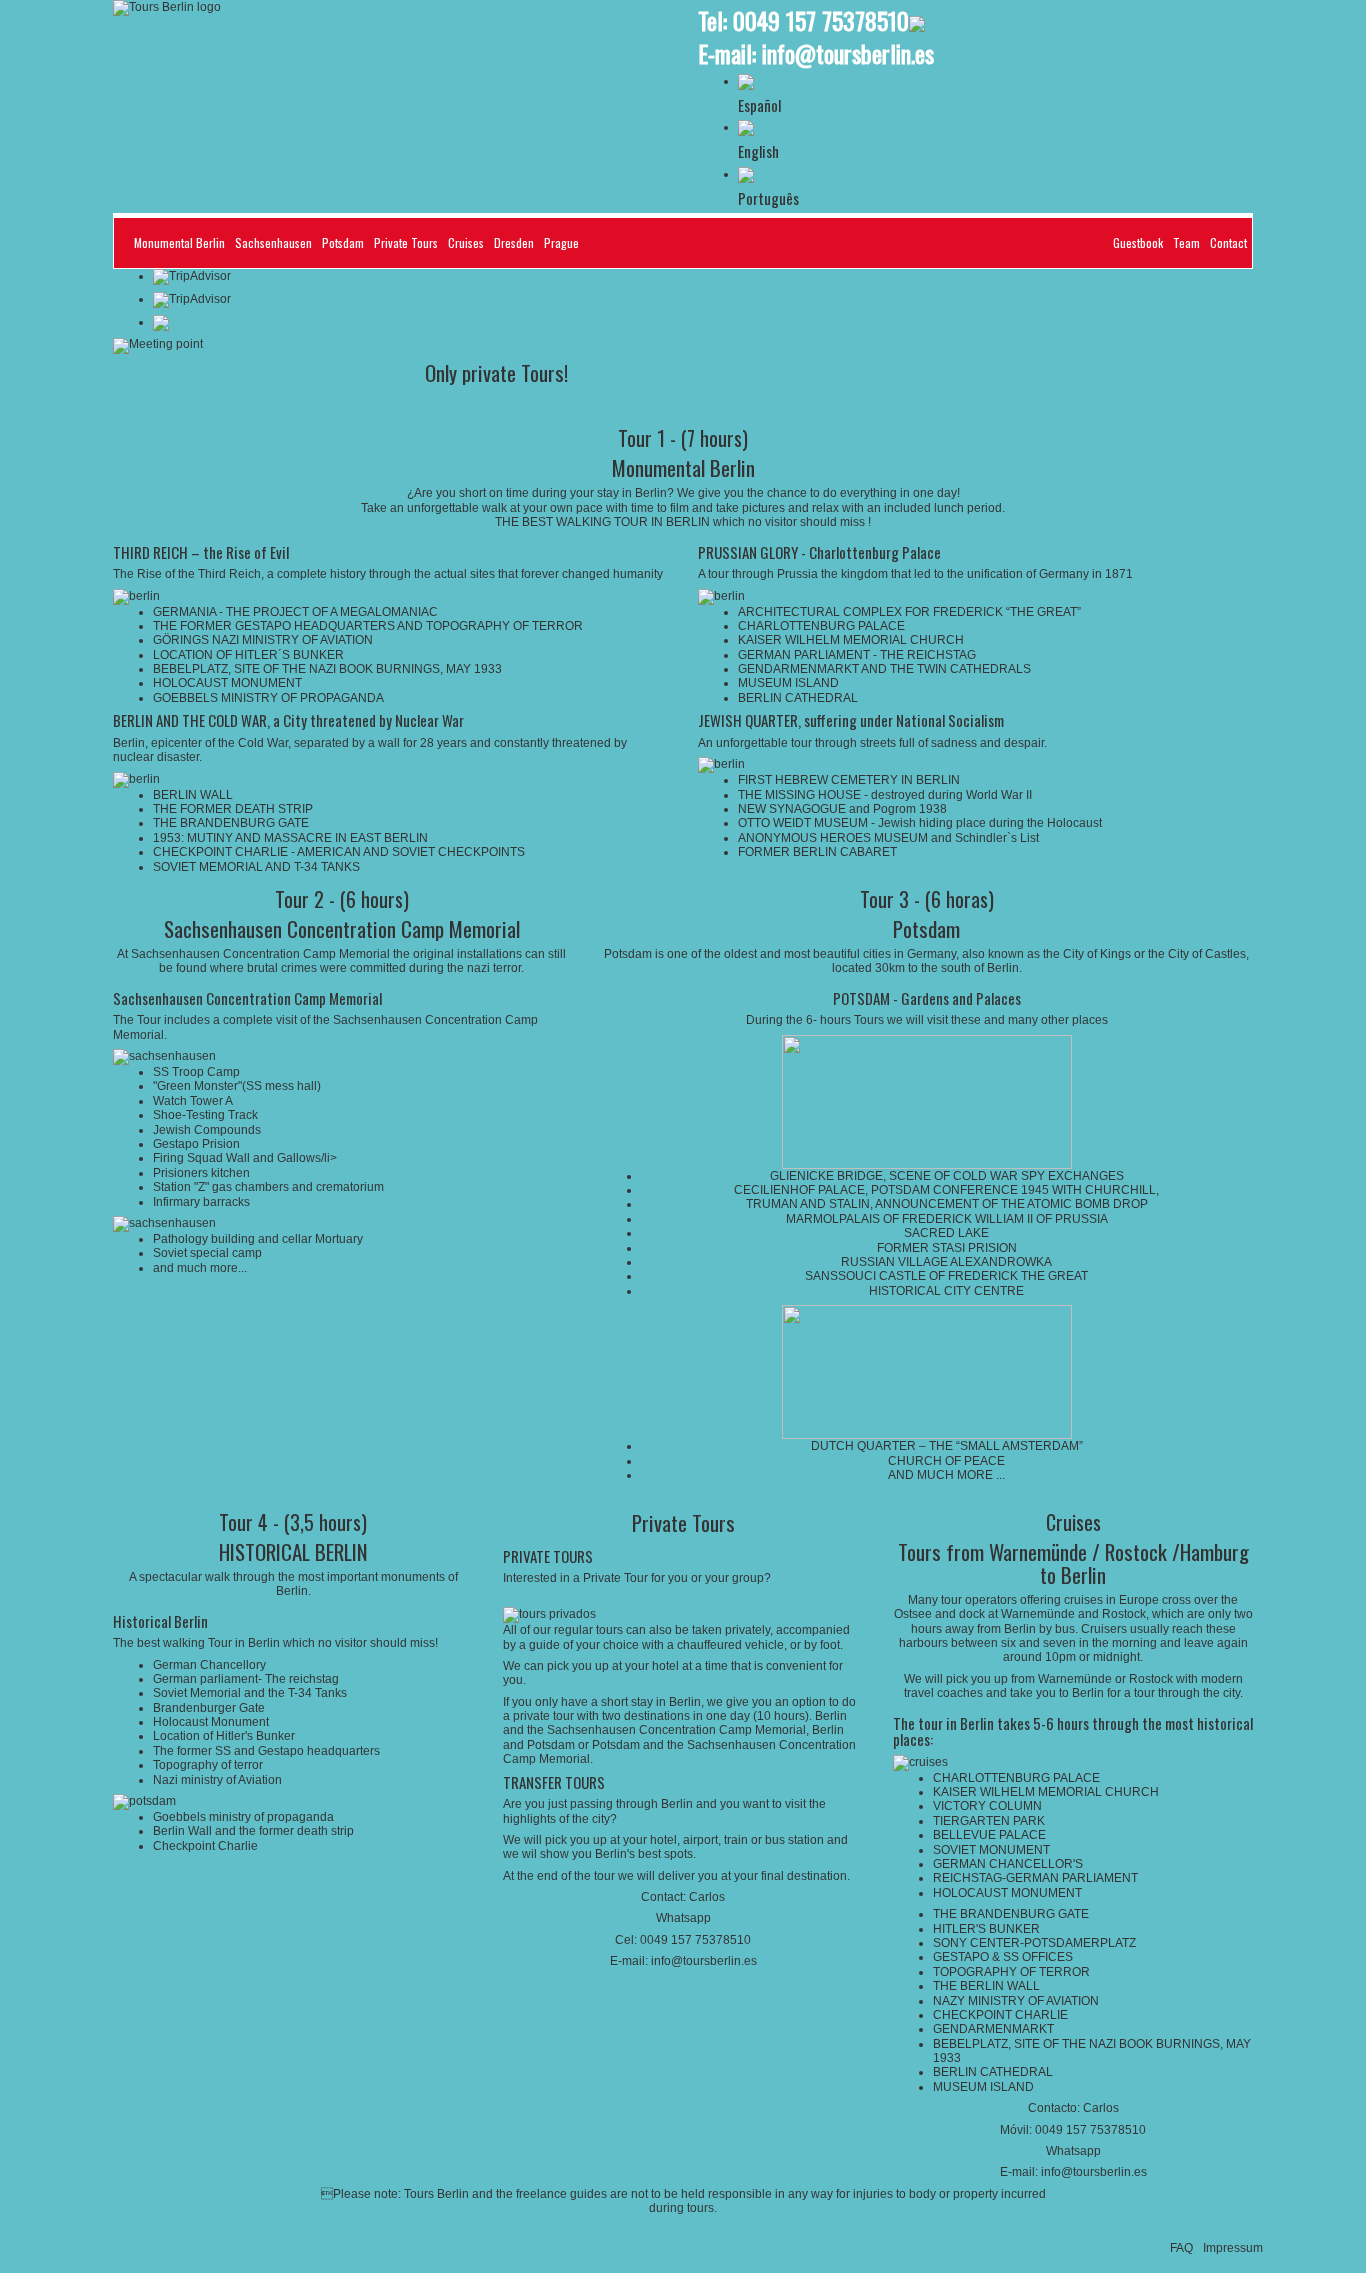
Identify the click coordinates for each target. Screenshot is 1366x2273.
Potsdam (343, 242)
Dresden (514, 242)
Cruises (466, 242)
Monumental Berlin (179, 242)
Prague (561, 242)
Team (1186, 242)
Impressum (1233, 2248)
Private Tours (406, 242)
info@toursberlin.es (848, 53)
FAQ (1181, 2248)
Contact (1228, 242)
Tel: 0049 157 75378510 (803, 20)
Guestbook (1138, 242)
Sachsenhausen (273, 242)
